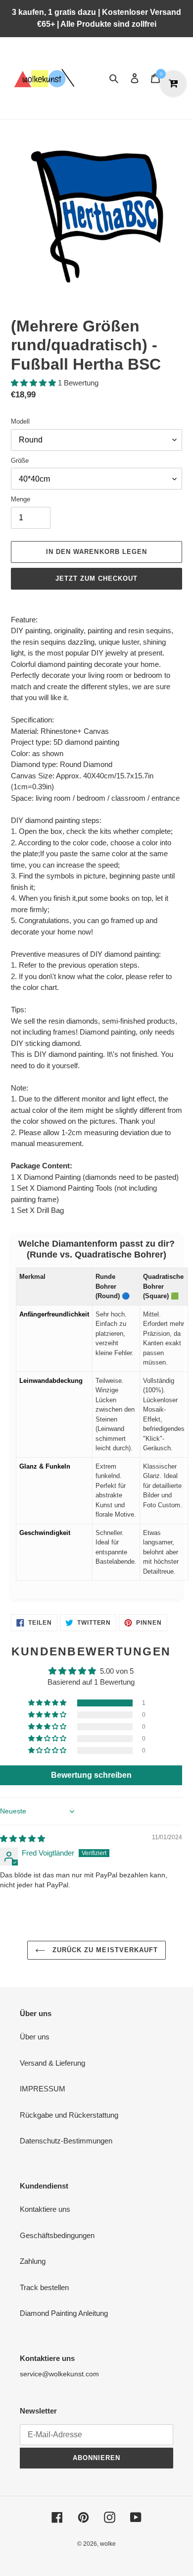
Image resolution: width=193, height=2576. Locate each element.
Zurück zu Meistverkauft (104, 1950)
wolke (108, 2544)
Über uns (35, 2037)
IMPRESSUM (43, 2089)
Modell (20, 421)
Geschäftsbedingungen (57, 2235)
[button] (34, 383)
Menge (21, 499)
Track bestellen (44, 2287)
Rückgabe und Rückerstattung (69, 2115)
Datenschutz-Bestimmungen (66, 2141)
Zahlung (33, 2261)
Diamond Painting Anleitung (64, 2313)
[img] (23, 1838)
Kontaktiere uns (45, 2209)
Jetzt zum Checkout (97, 578)
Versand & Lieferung (52, 2063)
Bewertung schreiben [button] (91, 1775)
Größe (20, 461)
